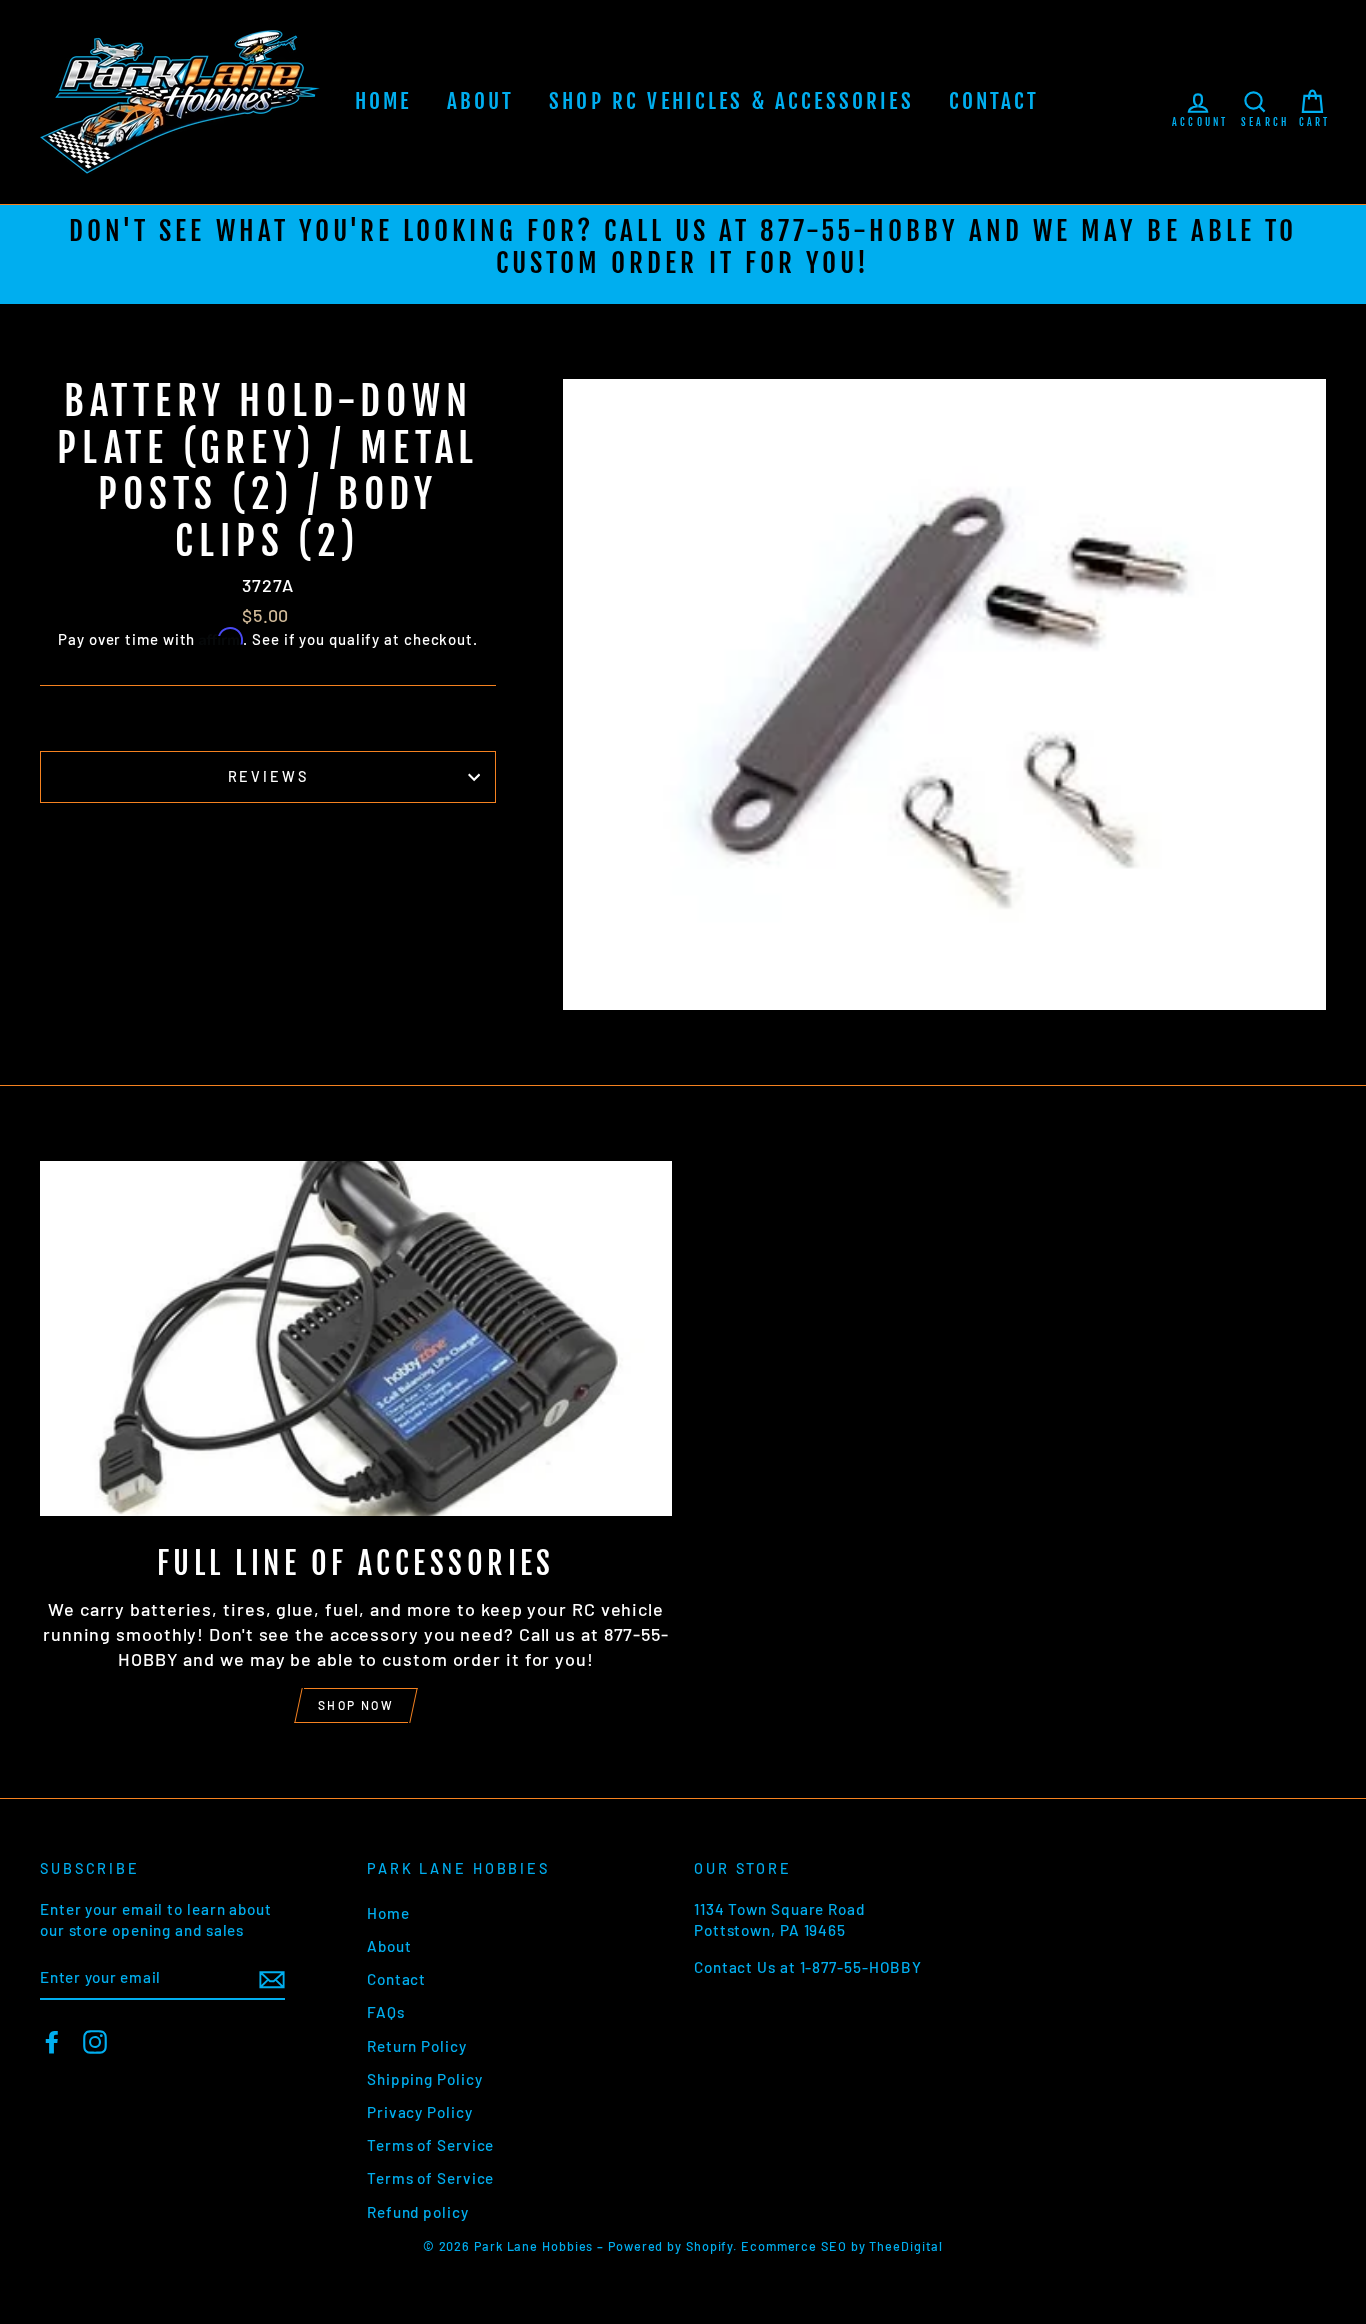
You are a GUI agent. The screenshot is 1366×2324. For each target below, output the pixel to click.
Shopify (709, 2246)
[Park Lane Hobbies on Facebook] (52, 2042)
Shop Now (356, 1705)
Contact (994, 101)
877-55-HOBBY (859, 231)
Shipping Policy (425, 2079)
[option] (683, 254)
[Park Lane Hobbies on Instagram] (95, 2042)
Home (383, 101)
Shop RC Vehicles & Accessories (731, 101)
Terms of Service (430, 2145)
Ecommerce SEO (794, 2246)
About (481, 101)
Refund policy (418, 2212)
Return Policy (417, 2046)
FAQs (386, 2012)
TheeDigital (906, 2246)
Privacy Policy (420, 2112)
